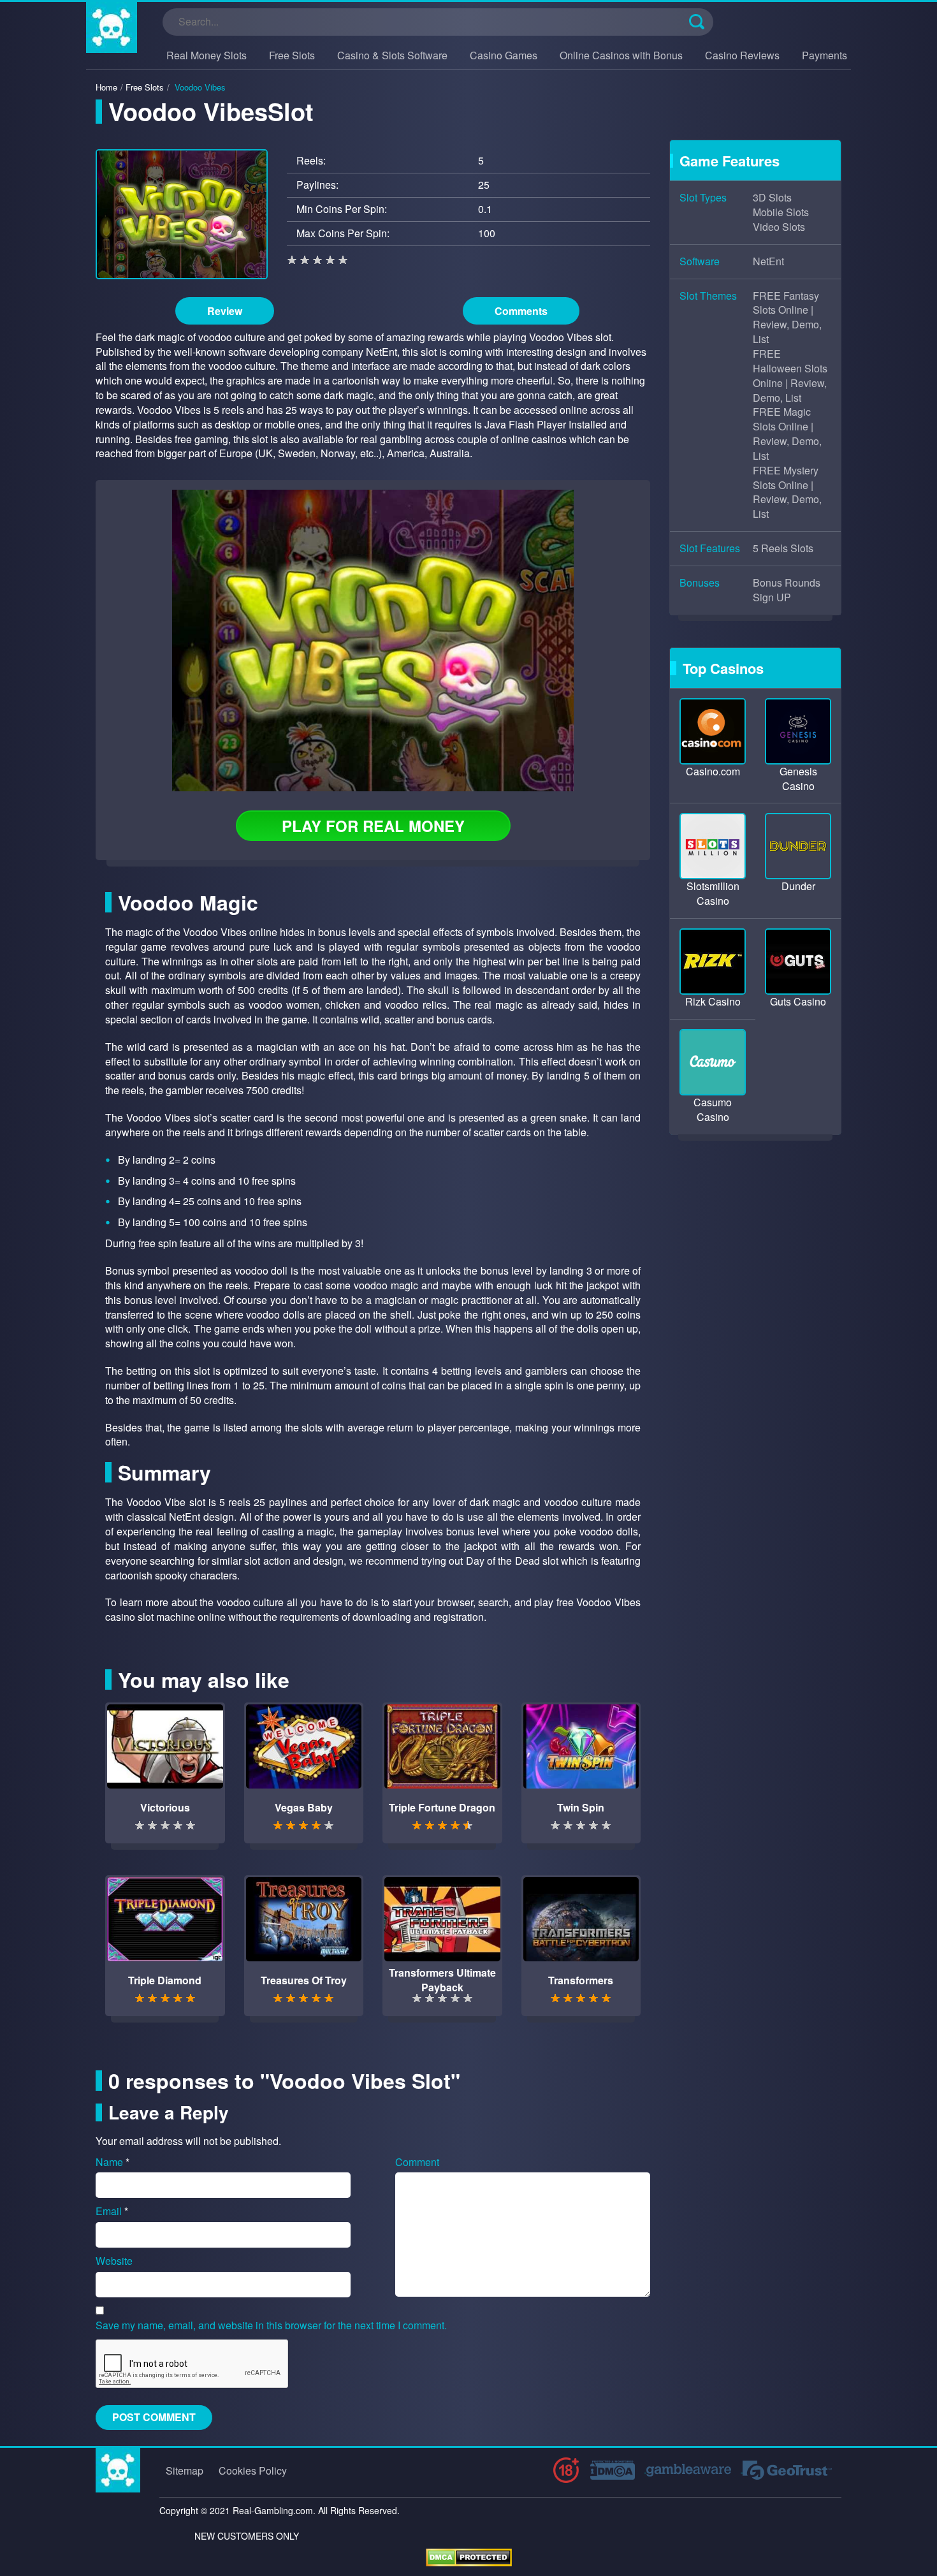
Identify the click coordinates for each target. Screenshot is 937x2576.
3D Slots (772, 198)
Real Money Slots (207, 55)
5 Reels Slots (783, 548)
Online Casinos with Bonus (621, 55)
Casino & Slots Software (392, 55)
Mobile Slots (781, 212)
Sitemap (185, 2470)
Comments (521, 311)
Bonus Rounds (787, 583)
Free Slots (292, 55)
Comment (417, 2162)
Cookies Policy (253, 2470)
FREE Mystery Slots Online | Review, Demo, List (787, 493)
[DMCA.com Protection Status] (469, 2557)
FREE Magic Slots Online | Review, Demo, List (787, 434)
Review (225, 311)
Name (113, 2162)
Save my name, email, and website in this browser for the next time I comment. (271, 2325)
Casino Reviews (742, 55)
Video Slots (779, 227)
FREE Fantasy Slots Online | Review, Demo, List (787, 318)
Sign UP (772, 597)
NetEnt (768, 261)
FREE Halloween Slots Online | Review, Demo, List (790, 376)
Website (114, 2261)
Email (112, 2211)
